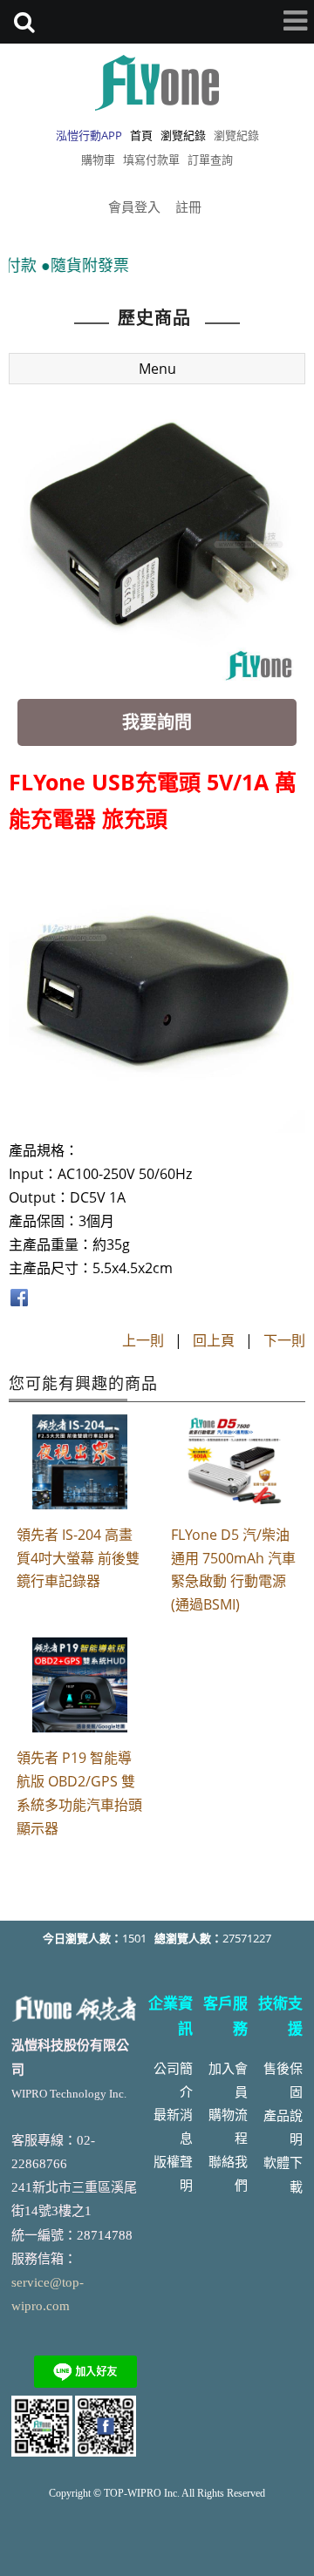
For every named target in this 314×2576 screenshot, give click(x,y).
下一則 (284, 1340)
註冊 (188, 207)
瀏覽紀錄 (236, 135)
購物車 (98, 159)
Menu (157, 369)
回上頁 (214, 1340)
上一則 (143, 1340)
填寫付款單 (151, 159)
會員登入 (134, 207)
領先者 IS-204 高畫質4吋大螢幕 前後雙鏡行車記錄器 (78, 1558)
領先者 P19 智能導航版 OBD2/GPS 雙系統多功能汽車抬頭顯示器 (79, 1793)
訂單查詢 (210, 159)
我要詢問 (157, 722)
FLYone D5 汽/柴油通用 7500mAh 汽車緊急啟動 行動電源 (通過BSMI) (233, 1570)
